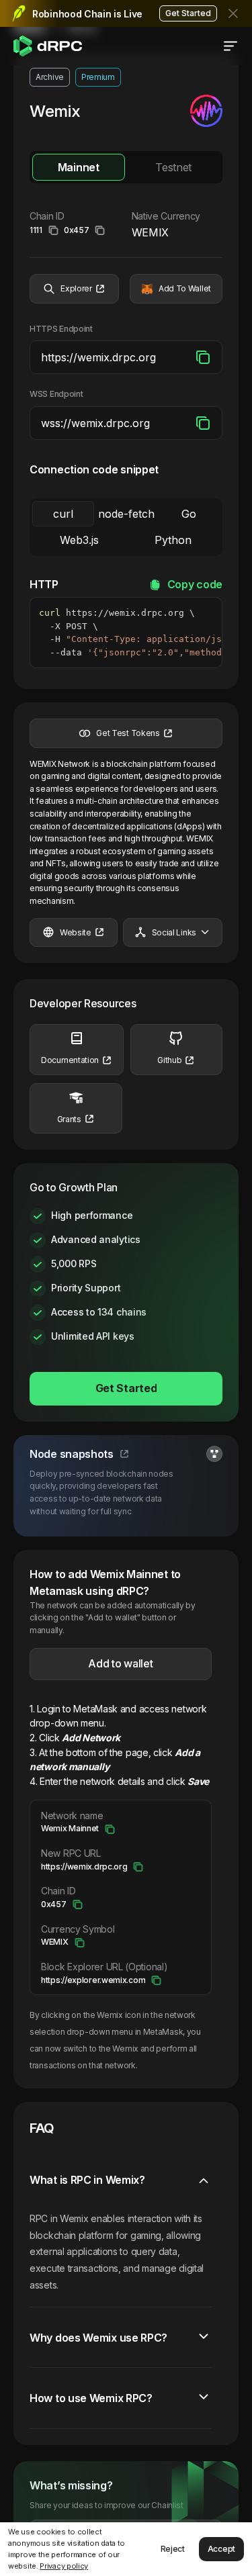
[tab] (79, 167)
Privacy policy (64, 2566)
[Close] (235, 13)
